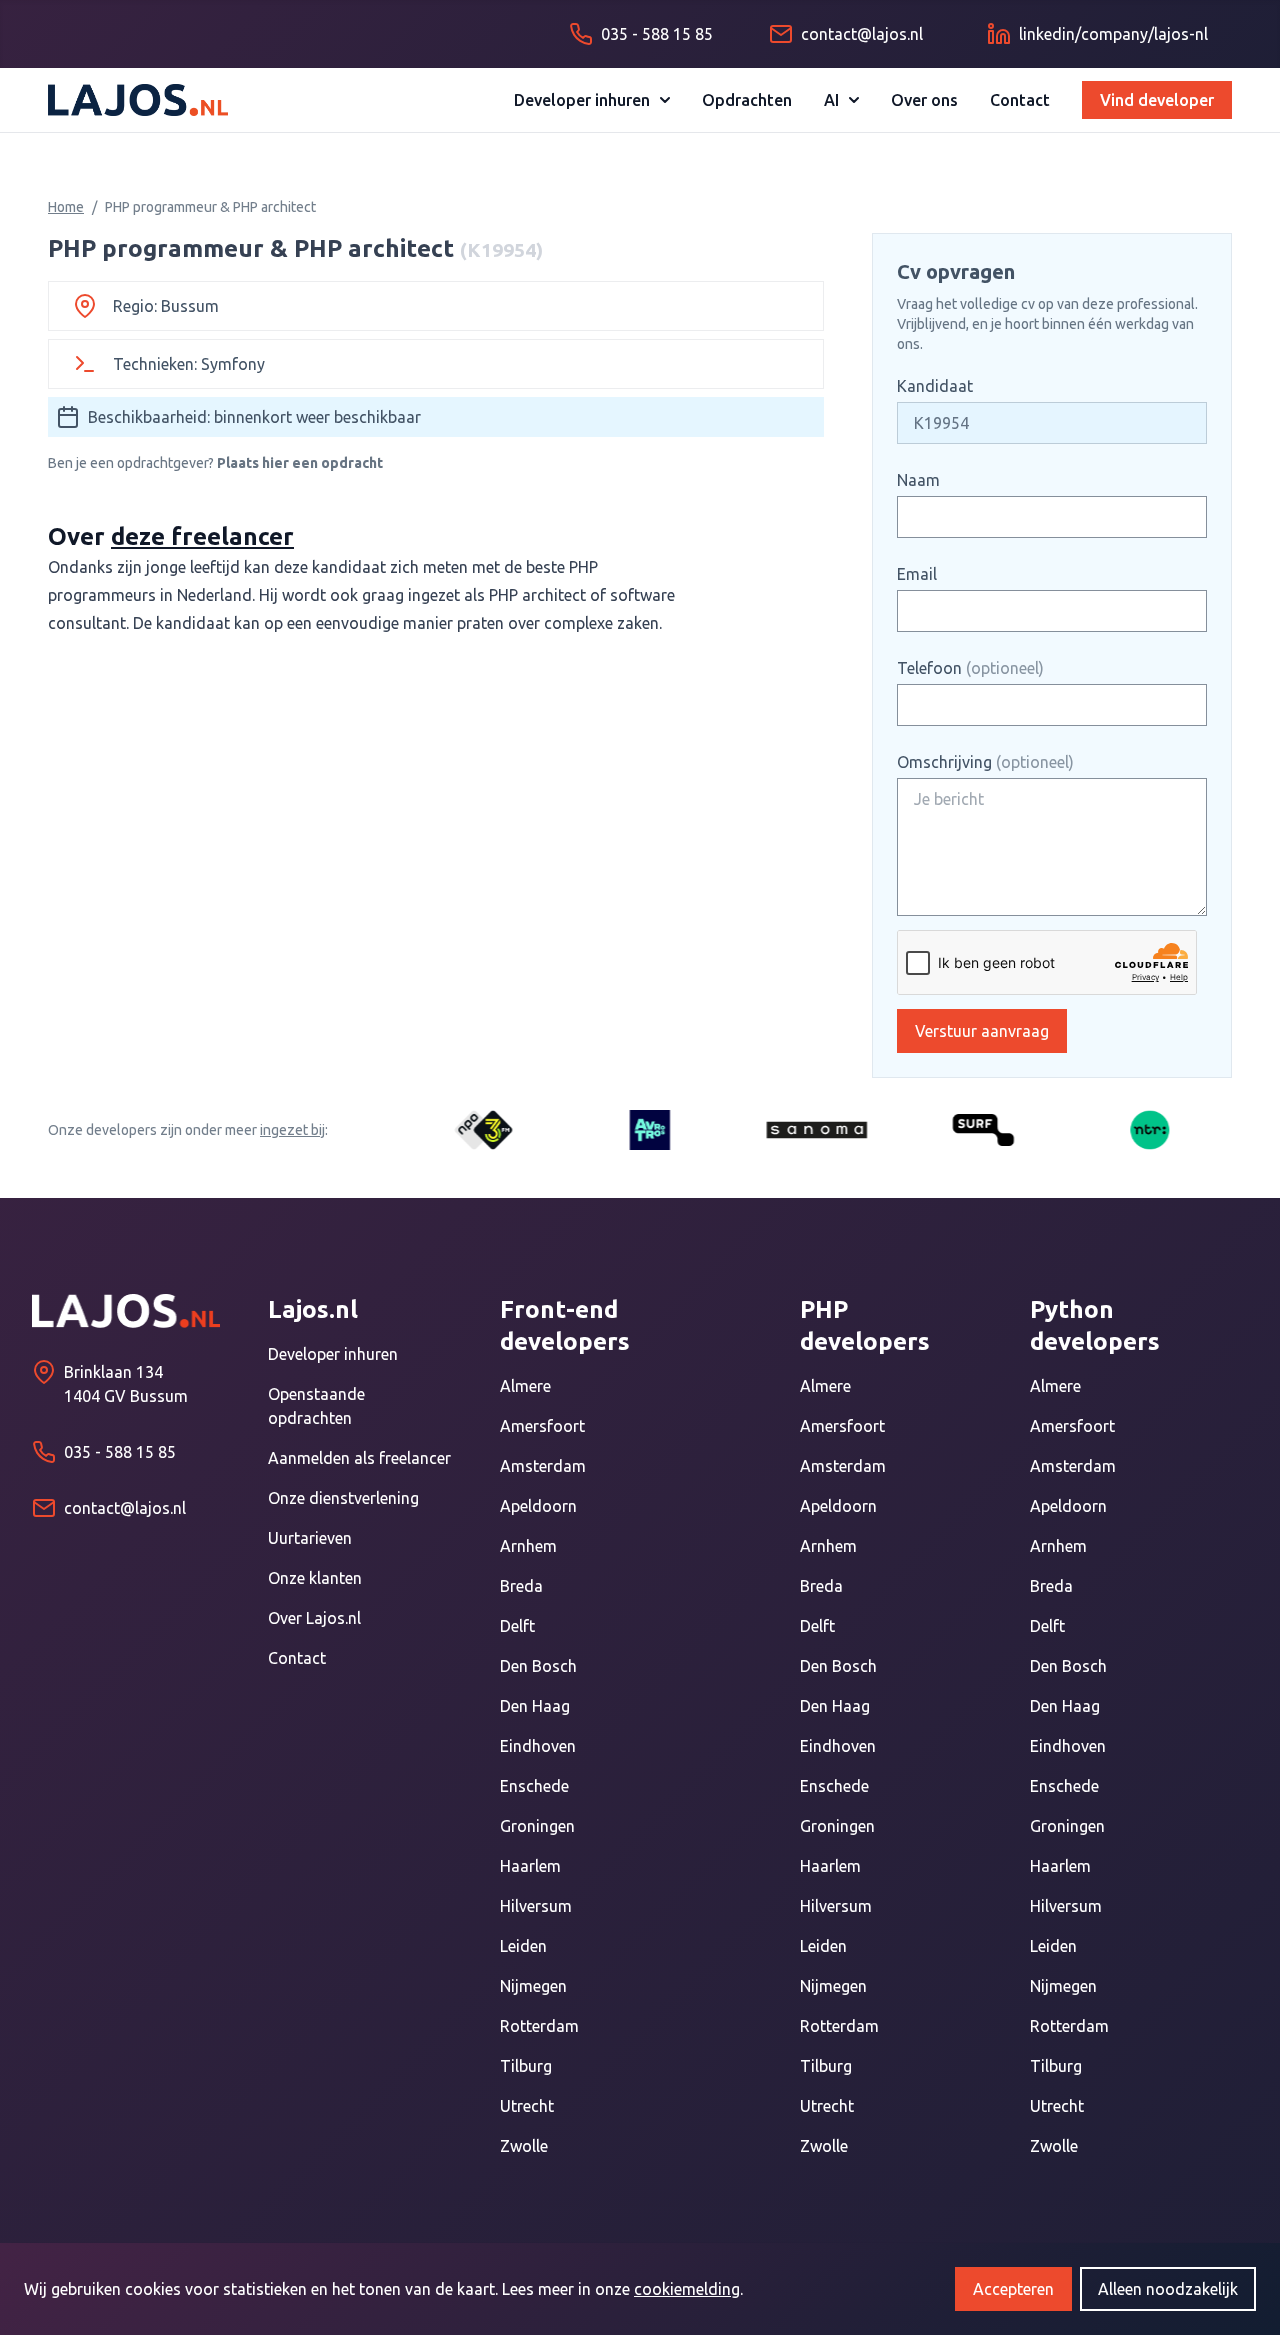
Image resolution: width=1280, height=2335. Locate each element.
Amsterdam (543, 1466)
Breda (521, 1586)
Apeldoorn (538, 1506)
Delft (517, 1626)
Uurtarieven (310, 1538)
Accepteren (1013, 2289)
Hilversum (536, 1906)
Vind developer (1157, 100)
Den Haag (535, 1706)
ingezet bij (292, 1130)
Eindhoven (538, 1746)
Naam (918, 480)
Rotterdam (539, 2026)
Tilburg (526, 2066)
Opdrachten (747, 100)
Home (66, 207)
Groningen (537, 1826)
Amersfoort (542, 1426)
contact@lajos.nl (125, 1508)
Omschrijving (985, 762)
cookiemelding (687, 2289)
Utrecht (527, 2106)
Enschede (534, 1786)
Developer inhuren (582, 100)
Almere (525, 1386)
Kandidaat (935, 386)
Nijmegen (533, 1986)
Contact (1020, 100)
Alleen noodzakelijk (1168, 2289)
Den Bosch (538, 1666)
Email (917, 574)
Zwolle (524, 2146)
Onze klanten (315, 1578)
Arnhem (528, 1546)
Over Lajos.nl (314, 1618)
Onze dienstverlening (343, 1498)
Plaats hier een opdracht (300, 463)
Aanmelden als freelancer (359, 1458)
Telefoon (970, 668)
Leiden (523, 1946)
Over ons (924, 100)
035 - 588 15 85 (120, 1452)
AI (831, 100)
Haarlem (530, 1866)
